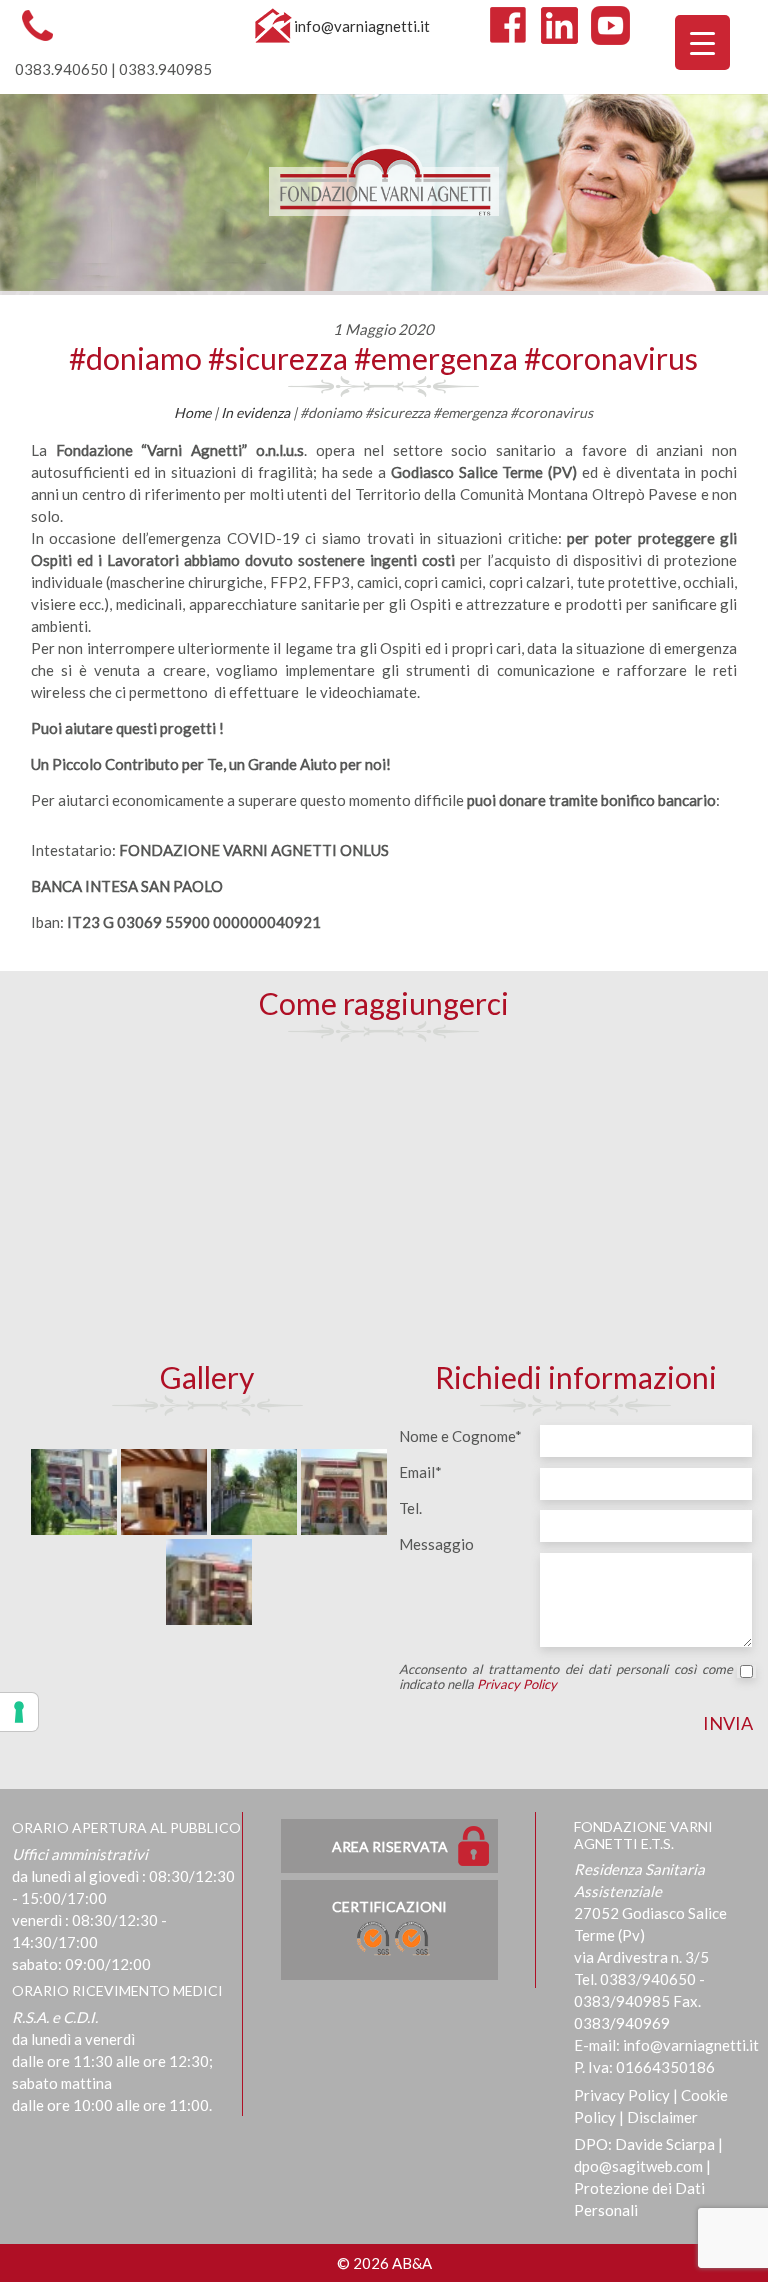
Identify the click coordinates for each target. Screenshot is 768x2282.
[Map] (383, 1200)
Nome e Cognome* (460, 1436)
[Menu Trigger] (702, 42)
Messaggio (436, 1544)
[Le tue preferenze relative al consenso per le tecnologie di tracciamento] (19, 1712)
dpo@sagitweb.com (638, 2166)
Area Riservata (390, 1846)
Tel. (410, 1508)
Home (192, 412)
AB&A (412, 2263)
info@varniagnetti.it (362, 26)
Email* (420, 1472)
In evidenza (255, 412)
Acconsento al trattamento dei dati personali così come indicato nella (566, 1677)
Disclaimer (662, 2117)
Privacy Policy (517, 1684)
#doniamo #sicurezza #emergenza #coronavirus (383, 358)
